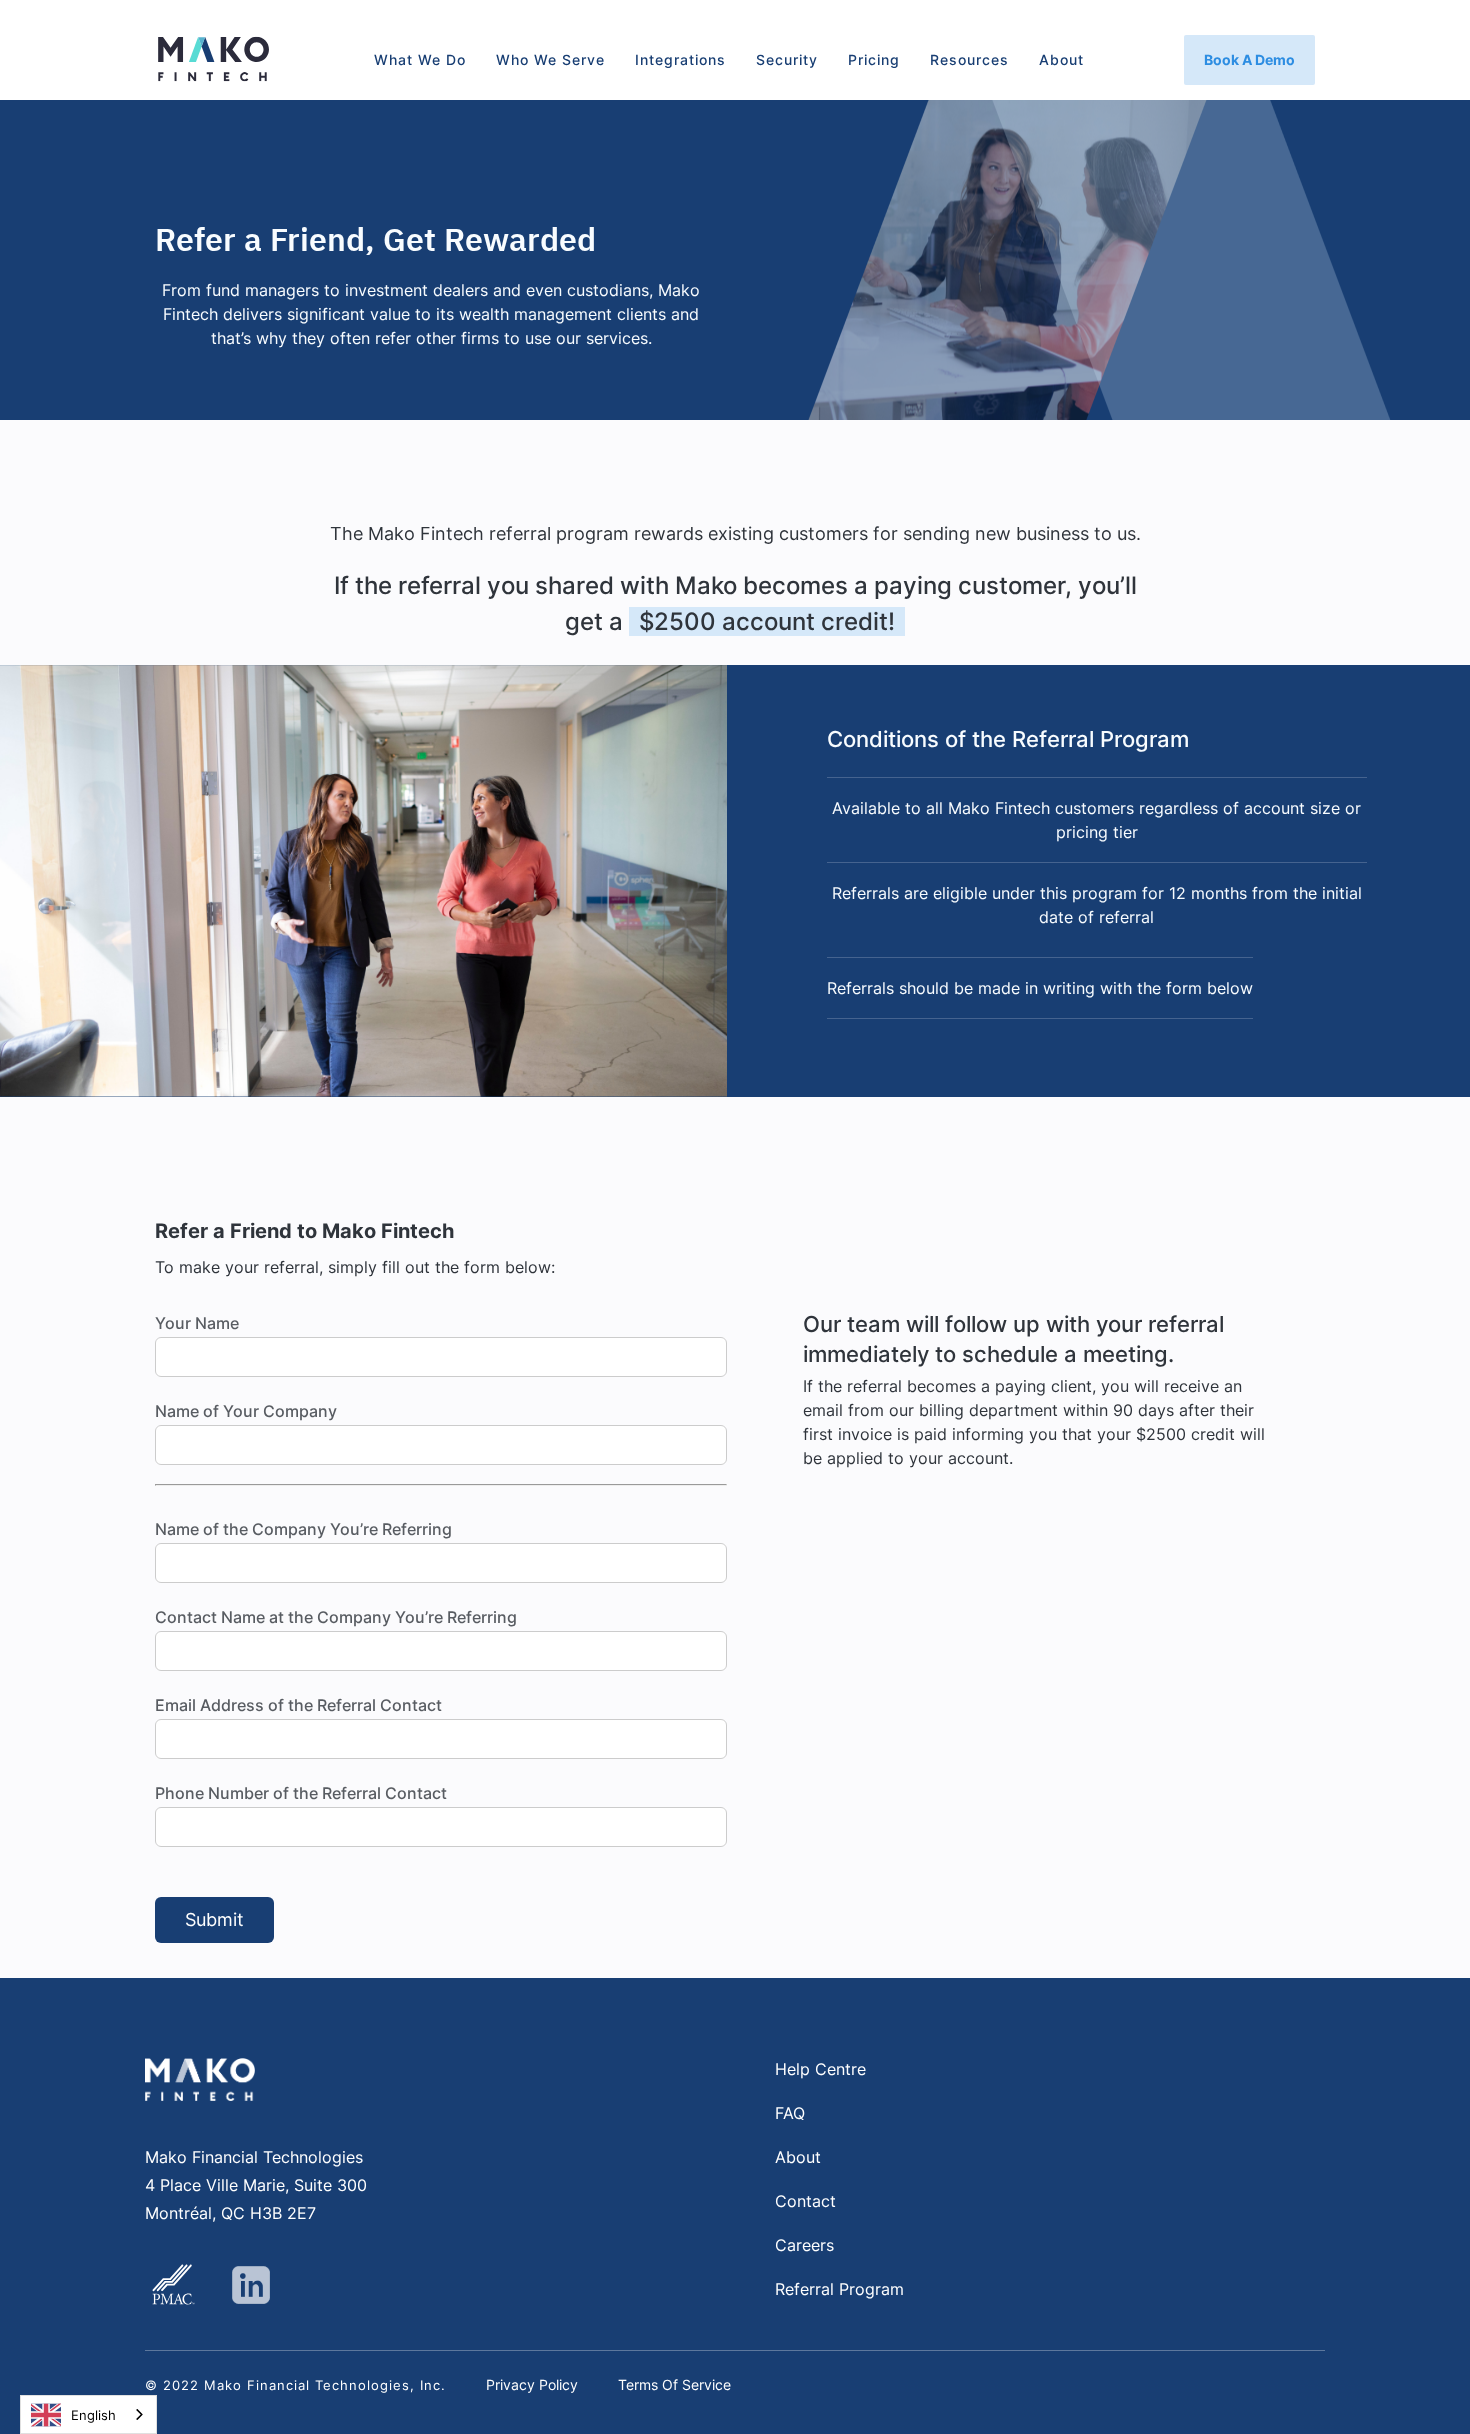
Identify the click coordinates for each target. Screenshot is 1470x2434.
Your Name (197, 1323)
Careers (804, 2245)
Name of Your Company (246, 1411)
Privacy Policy (532, 2384)
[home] (214, 59)
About (1061, 59)
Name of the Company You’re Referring (303, 1529)
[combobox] (88, 2414)
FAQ (790, 2113)
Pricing (874, 59)
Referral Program (839, 2289)
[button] (420, 60)
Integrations (680, 59)
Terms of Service (674, 2384)
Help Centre (820, 2069)
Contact (805, 2201)
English (93, 2415)
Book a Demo (1249, 59)
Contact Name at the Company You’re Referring (336, 1617)
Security (787, 59)
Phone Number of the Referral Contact (301, 1793)
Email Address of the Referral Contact (298, 1705)
